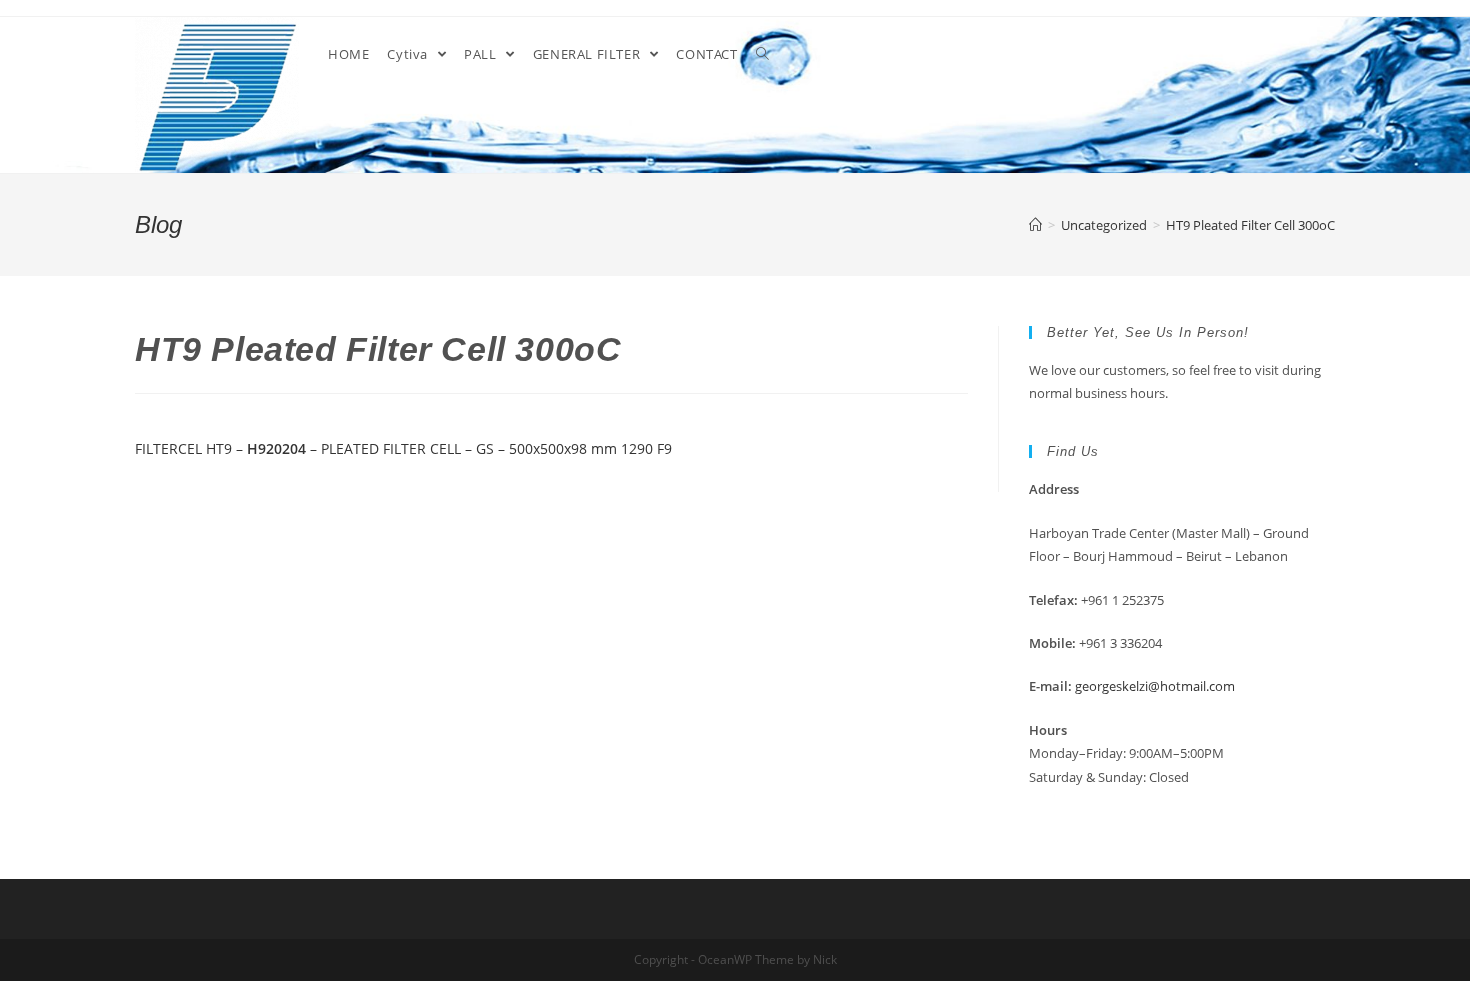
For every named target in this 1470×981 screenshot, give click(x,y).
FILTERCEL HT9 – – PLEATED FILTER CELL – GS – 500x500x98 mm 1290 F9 (403, 448)
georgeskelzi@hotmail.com (1155, 686)
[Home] (1035, 225)
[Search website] (762, 54)
